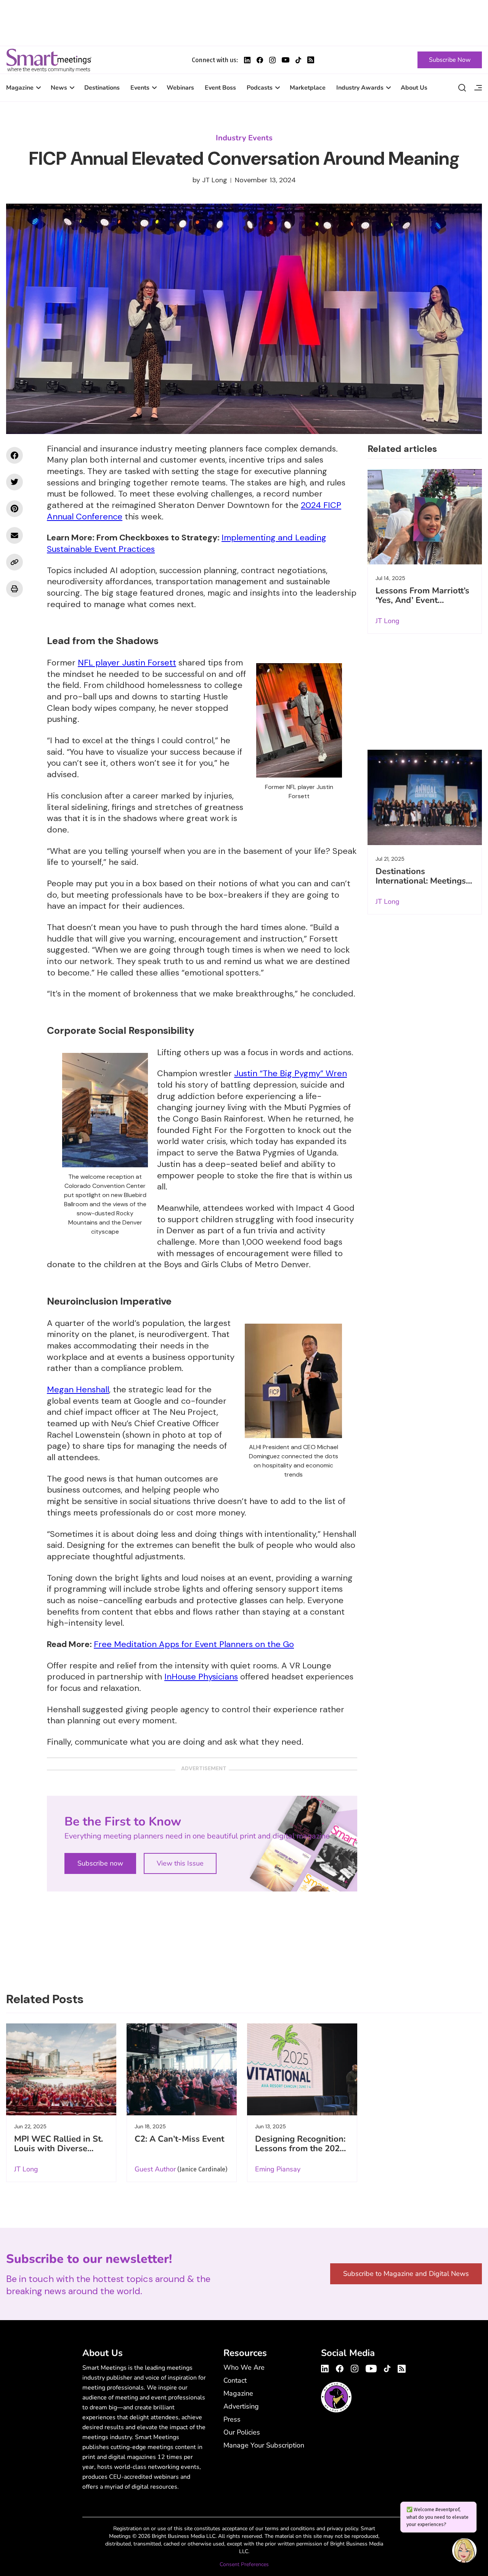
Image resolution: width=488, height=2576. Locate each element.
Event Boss (220, 88)
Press (232, 2419)
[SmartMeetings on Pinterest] (14, 509)
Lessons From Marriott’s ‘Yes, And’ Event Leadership (422, 600)
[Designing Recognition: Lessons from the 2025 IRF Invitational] (302, 2069)
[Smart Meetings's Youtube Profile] (286, 60)
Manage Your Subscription (264, 2445)
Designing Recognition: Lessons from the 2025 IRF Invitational (300, 2149)
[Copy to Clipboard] (14, 562)
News (59, 88)
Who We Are (244, 2367)
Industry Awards (360, 88)
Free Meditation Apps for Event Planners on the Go (194, 1644)
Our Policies (242, 2432)
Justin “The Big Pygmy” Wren (291, 1073)
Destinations (102, 88)
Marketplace (308, 88)
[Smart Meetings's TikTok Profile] (298, 60)
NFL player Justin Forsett (127, 663)
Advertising (241, 2406)
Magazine (20, 88)
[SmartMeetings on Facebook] (14, 455)
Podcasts (260, 88)
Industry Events (244, 138)
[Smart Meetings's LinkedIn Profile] (247, 60)
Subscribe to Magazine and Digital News (406, 2274)
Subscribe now (100, 1863)
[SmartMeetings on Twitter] (14, 482)
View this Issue (180, 1863)
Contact (235, 2380)
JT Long (215, 180)
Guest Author (155, 2169)
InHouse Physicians (201, 1677)
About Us (414, 88)
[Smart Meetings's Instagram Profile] (272, 60)
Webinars (180, 88)
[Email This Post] (14, 535)
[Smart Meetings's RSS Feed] (311, 60)
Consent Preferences (244, 2564)
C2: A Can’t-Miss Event (179, 2139)
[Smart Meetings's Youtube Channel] (371, 2367)
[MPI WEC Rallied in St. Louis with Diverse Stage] (61, 2069)
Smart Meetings (49, 60)
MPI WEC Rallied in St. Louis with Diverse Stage (59, 2149)
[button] (464, 2552)
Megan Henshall (78, 1389)
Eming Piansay (278, 2169)
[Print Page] (14, 589)
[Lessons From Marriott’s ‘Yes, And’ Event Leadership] (425, 517)
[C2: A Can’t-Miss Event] (182, 2069)
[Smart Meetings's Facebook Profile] (260, 60)
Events (140, 88)
